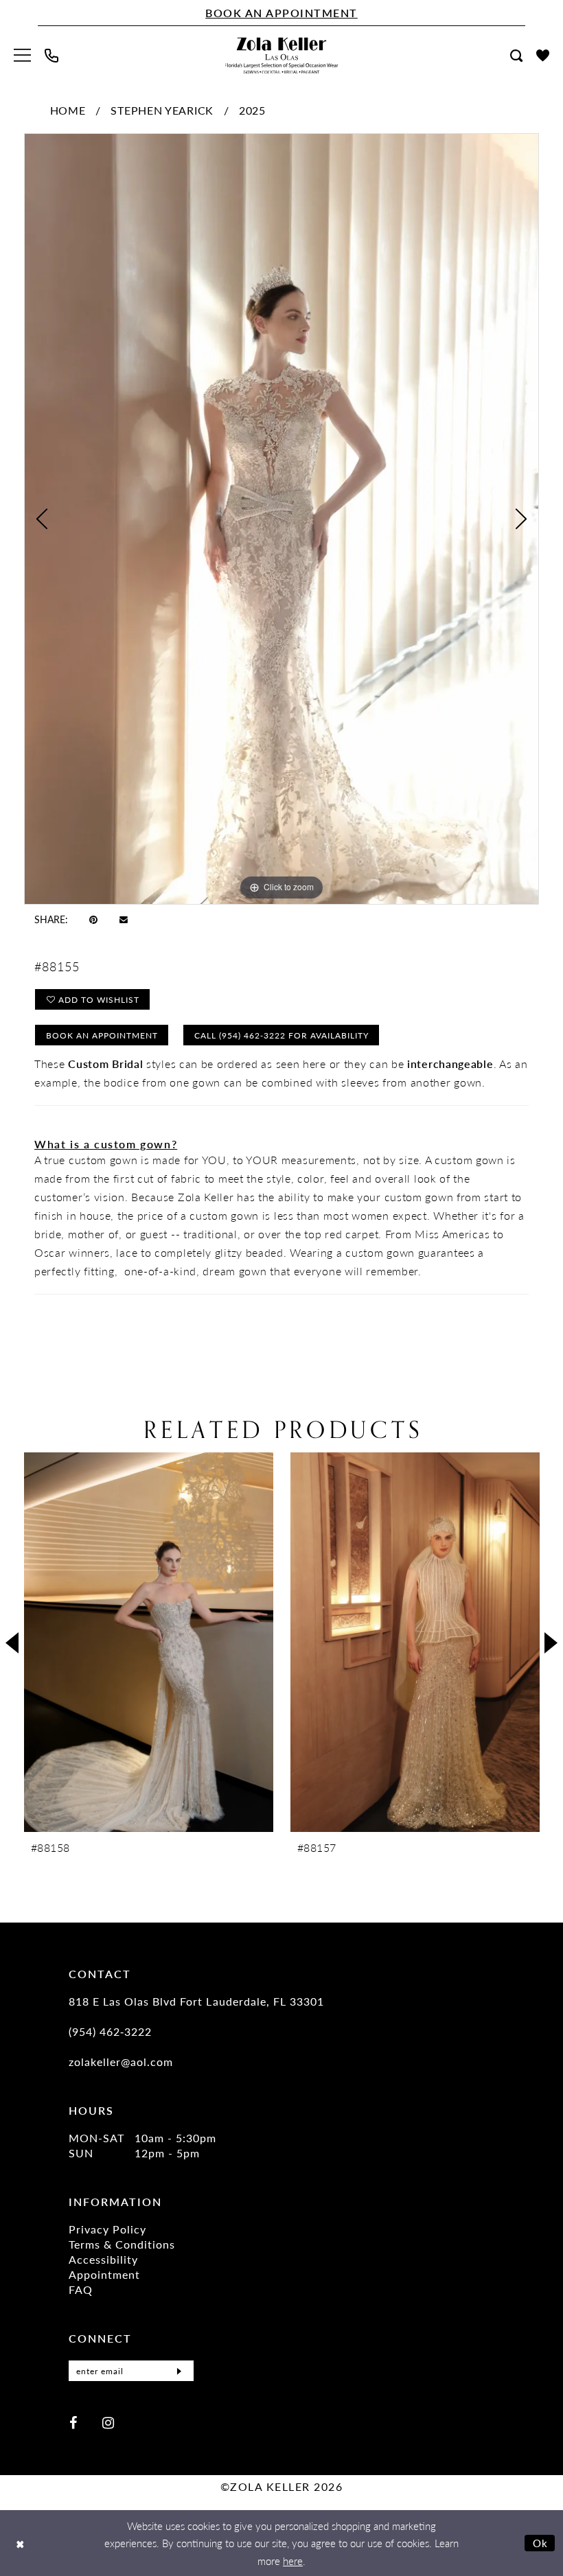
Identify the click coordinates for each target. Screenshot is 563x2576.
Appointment (104, 2274)
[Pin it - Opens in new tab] (93, 919)
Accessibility (103, 2259)
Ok (541, 2543)
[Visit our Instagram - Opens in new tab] (108, 2422)
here (293, 2561)
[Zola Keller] (282, 55)
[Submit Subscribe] (179, 2371)
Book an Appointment (102, 1035)
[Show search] (516, 56)
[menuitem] (22, 55)
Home (68, 110)
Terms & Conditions (122, 2244)
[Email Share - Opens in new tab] (124, 919)
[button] (22, 55)
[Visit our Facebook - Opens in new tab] (73, 2422)
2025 (252, 110)
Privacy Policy (107, 2229)
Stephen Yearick (162, 110)
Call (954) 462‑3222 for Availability (281, 1035)
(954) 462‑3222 (110, 2031)
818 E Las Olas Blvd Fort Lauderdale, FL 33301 (196, 2001)
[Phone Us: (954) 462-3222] (51, 56)
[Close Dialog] (20, 2543)
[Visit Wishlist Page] (543, 55)
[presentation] (149, 1642)
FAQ (81, 2289)
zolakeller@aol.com (121, 2062)
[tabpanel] (281, 519)
